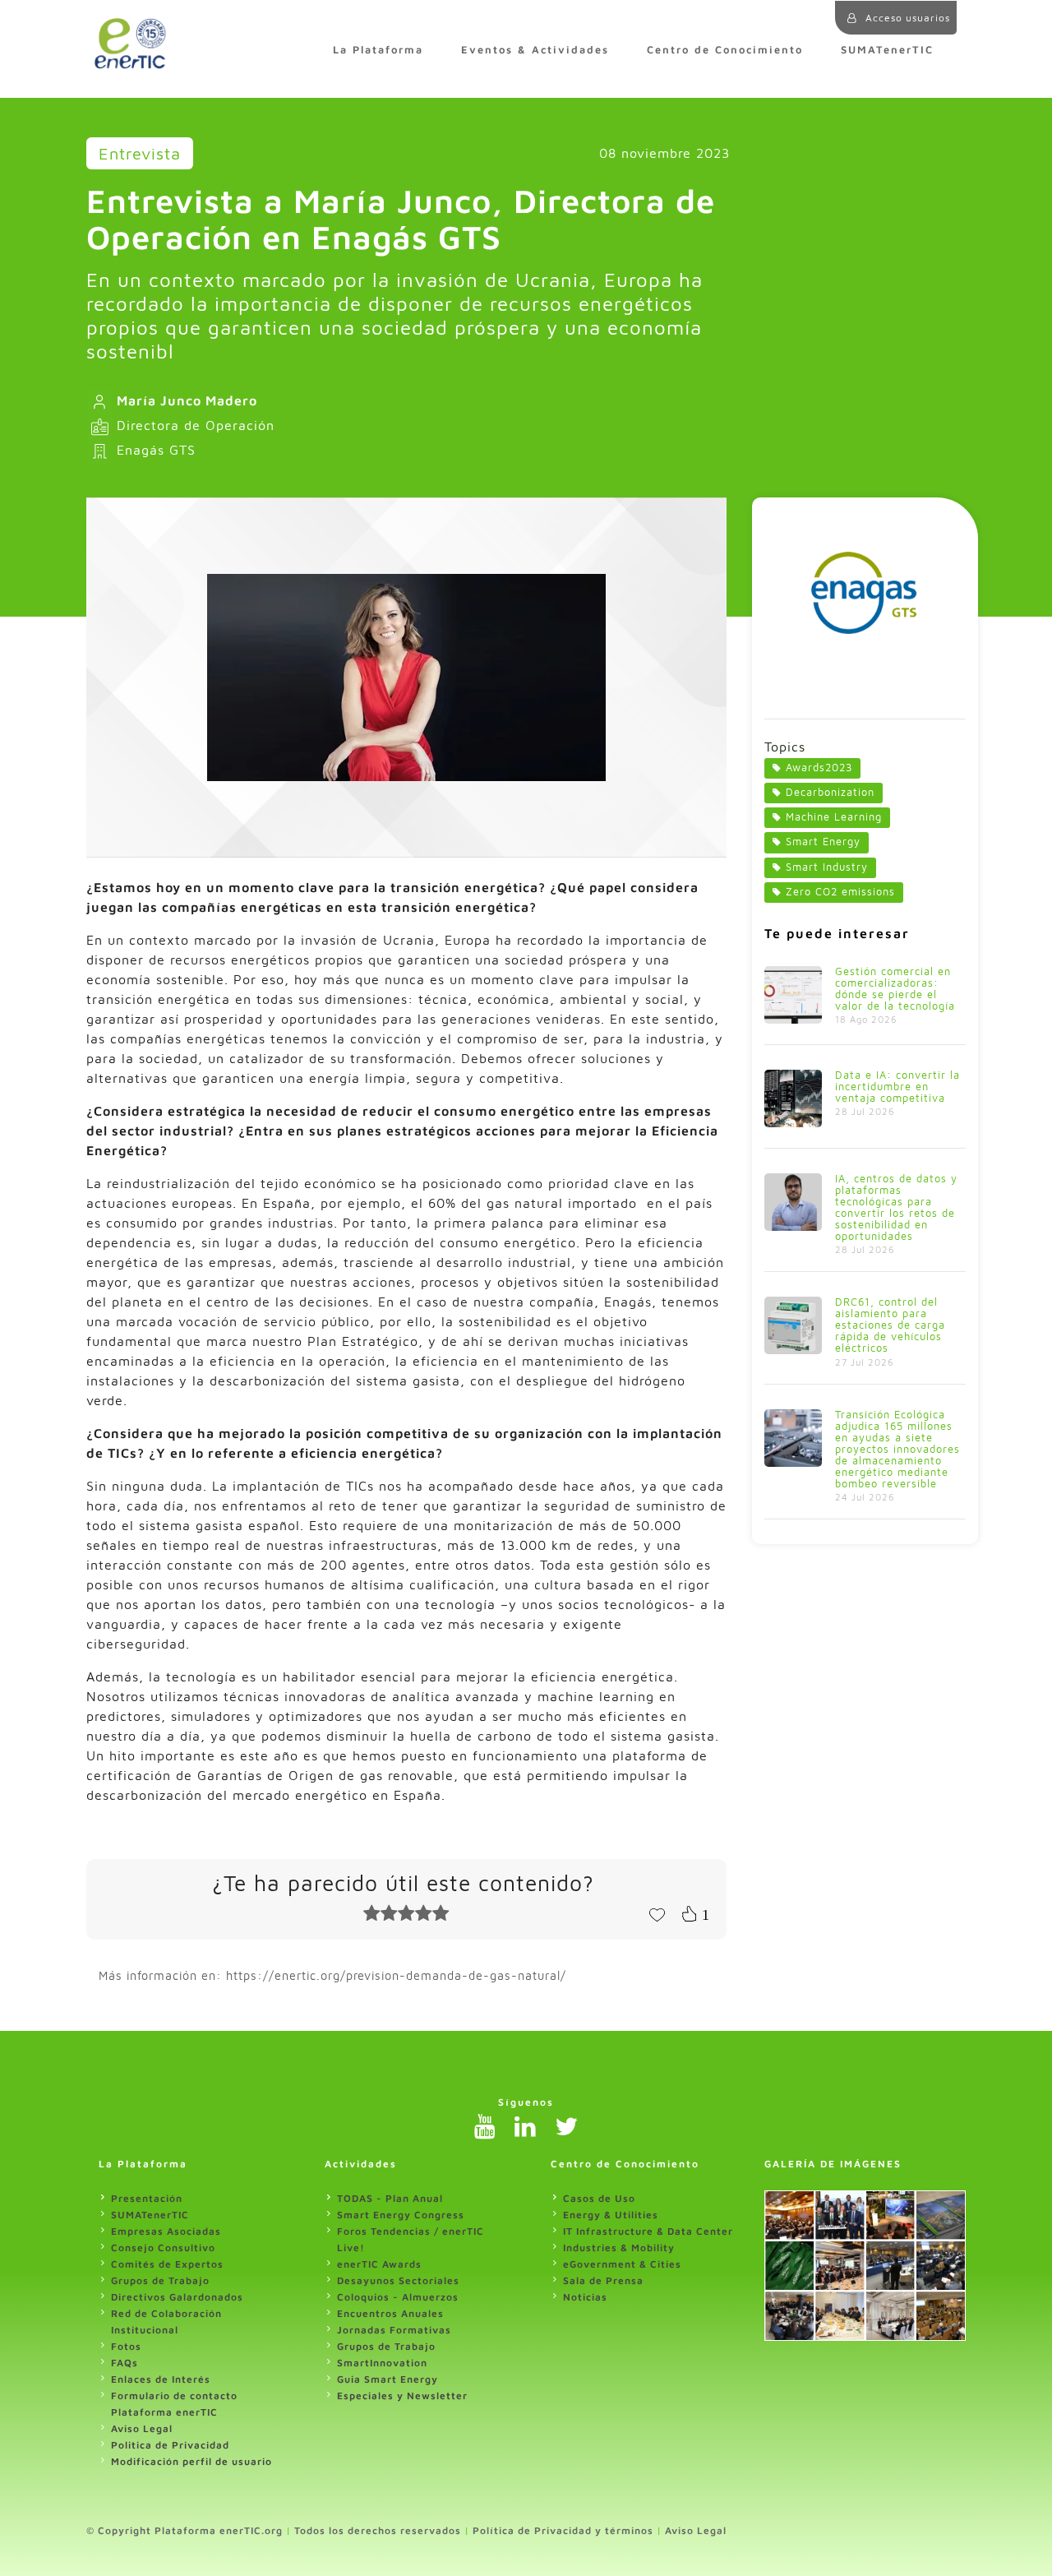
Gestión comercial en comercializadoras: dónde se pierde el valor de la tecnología (895, 989)
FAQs (125, 2363)
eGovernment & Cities (622, 2264)
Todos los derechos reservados (378, 2530)
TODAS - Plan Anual (390, 2198)
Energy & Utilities (611, 2215)
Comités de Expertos (167, 2264)
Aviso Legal (142, 2428)
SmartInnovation (382, 2363)
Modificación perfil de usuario (191, 2461)
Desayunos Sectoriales (398, 2280)
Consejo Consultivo (163, 2248)
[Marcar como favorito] (657, 1913)
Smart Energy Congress (401, 2215)
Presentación (147, 2198)
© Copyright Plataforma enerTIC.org (185, 2530)
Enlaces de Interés (161, 2379)
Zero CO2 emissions (840, 892)
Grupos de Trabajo (160, 2280)
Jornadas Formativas (394, 2330)
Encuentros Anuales (390, 2313)
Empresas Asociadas (166, 2231)
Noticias (585, 2297)
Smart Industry (827, 867)
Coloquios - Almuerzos (398, 2297)
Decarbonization (830, 792)
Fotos (126, 2346)
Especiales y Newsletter (402, 2396)
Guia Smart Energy (388, 2379)
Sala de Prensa (603, 2280)
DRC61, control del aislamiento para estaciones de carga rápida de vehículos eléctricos (890, 1325)
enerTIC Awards (379, 2264)
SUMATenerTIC (887, 50)
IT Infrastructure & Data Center (648, 2231)
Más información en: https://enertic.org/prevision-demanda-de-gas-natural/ (332, 1975)
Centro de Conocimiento (725, 50)
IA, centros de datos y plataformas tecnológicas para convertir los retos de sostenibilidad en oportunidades (896, 1207)
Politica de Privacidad (170, 2445)
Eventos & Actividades (535, 50)
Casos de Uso (599, 2198)
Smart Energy (823, 842)
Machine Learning (834, 817)
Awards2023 (819, 768)
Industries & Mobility (619, 2248)
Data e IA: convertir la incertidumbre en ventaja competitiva (897, 1087)
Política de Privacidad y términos (563, 2530)
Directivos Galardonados (177, 2297)
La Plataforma (378, 50)
